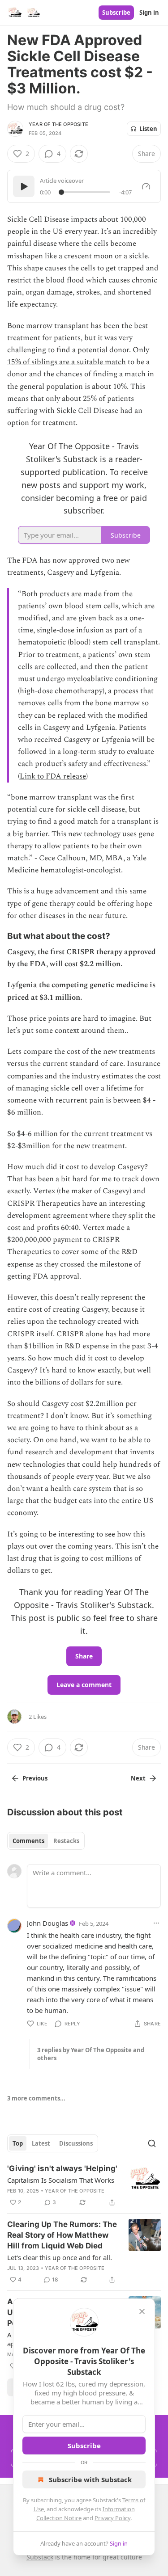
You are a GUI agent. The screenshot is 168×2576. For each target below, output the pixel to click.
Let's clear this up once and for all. (60, 2257)
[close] (142, 2311)
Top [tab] (18, 2143)
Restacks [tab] (66, 1841)
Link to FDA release (53, 776)
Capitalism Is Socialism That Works (61, 2180)
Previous (35, 1778)
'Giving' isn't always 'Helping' (62, 2168)
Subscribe (116, 13)
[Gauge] (146, 186)
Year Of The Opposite (58, 124)
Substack (40, 2557)
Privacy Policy (112, 2518)
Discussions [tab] (76, 2143)
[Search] (152, 2143)
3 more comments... (36, 2098)
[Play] (24, 186)
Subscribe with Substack (90, 2479)
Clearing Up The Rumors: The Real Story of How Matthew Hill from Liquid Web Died (62, 2235)
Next (138, 1778)
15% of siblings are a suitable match (67, 362)
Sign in (149, 13)
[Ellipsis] (156, 1923)
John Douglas (47, 1923)
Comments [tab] (28, 1841)
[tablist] (46, 1841)
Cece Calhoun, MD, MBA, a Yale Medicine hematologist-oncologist (77, 864)
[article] (84, 2185)
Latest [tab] (41, 2143)
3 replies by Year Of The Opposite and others (91, 2054)
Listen (148, 129)
